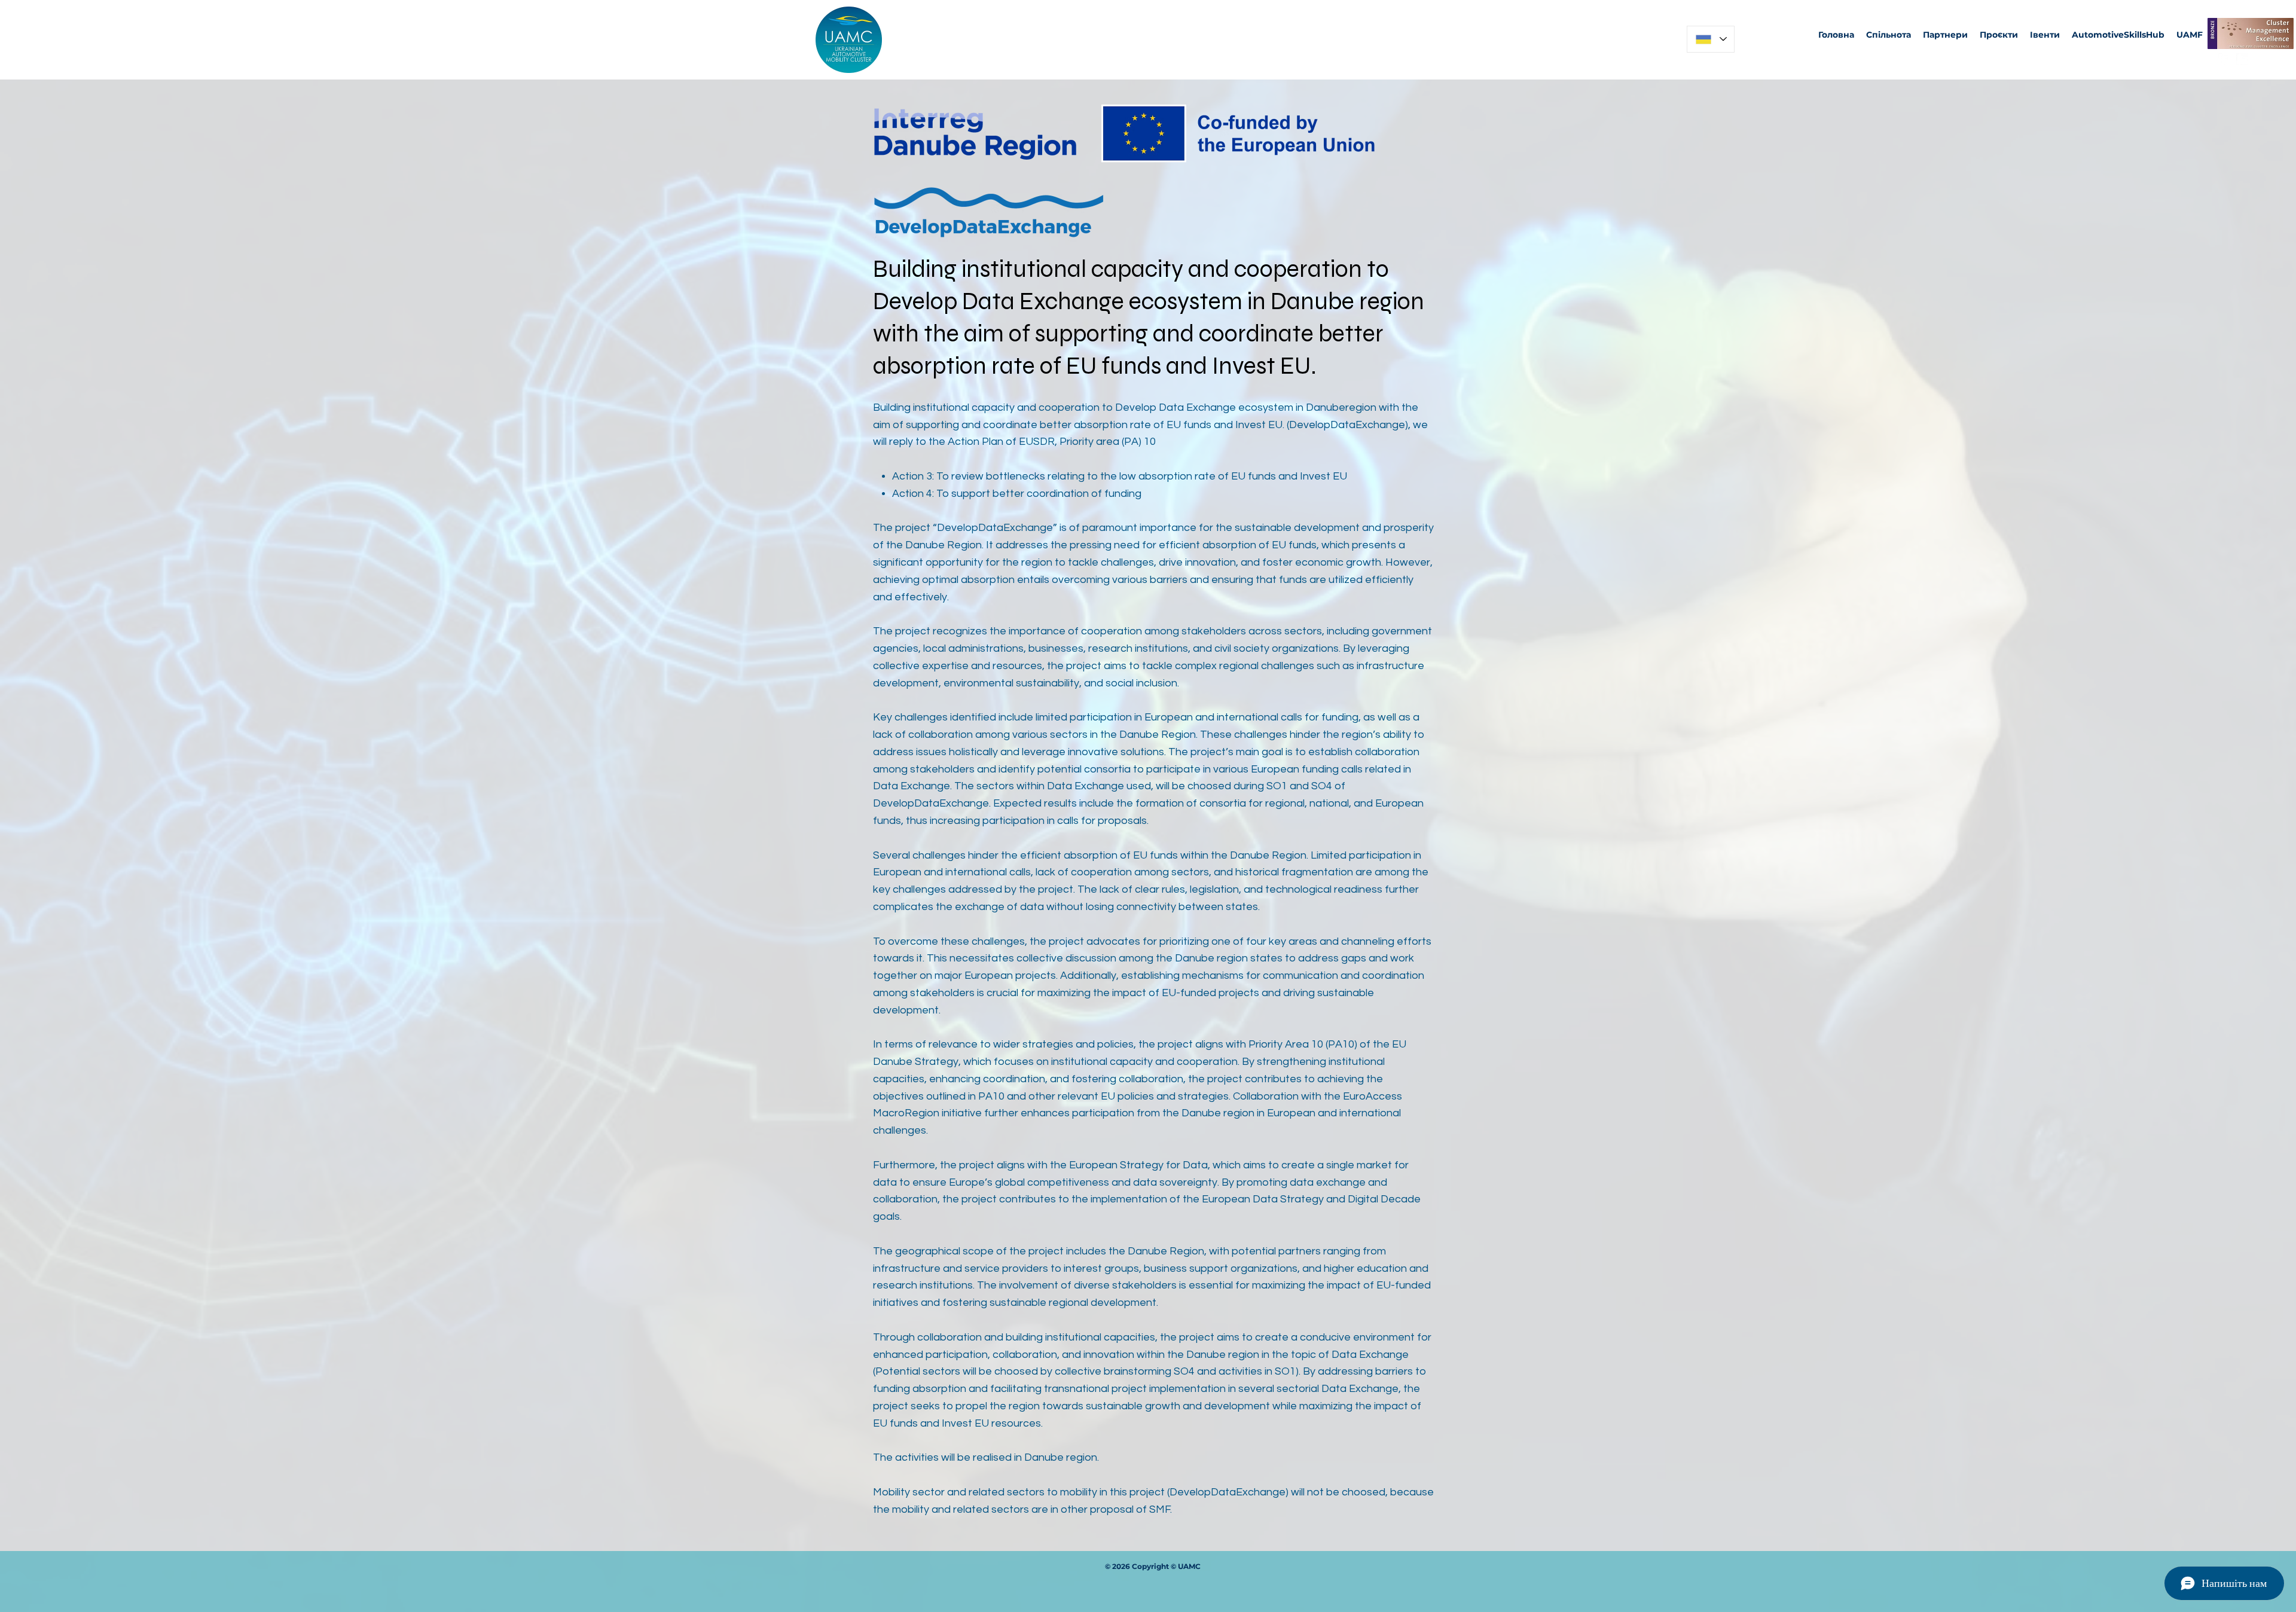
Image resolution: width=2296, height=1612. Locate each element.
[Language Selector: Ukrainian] (1711, 39)
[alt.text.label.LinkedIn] (2242, 59)
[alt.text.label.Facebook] (2224, 59)
